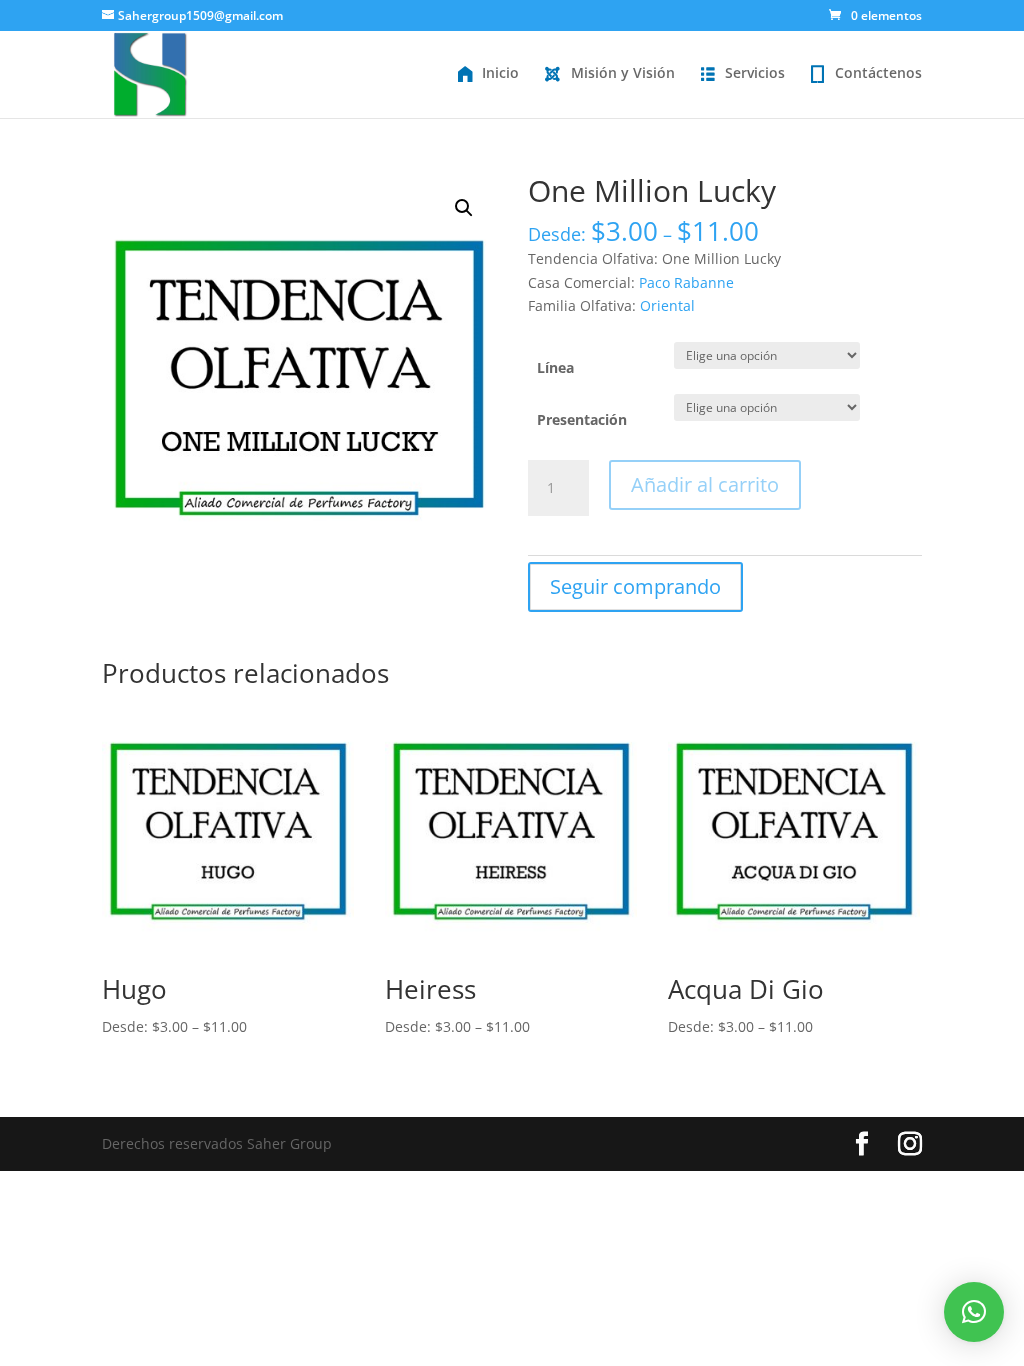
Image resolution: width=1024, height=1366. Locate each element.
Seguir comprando (635, 586)
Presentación (582, 419)
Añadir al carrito (705, 484)
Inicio (500, 73)
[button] (974, 1312)
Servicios (755, 73)
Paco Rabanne (686, 282)
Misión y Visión (623, 73)
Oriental (667, 305)
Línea (555, 367)
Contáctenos (878, 73)
